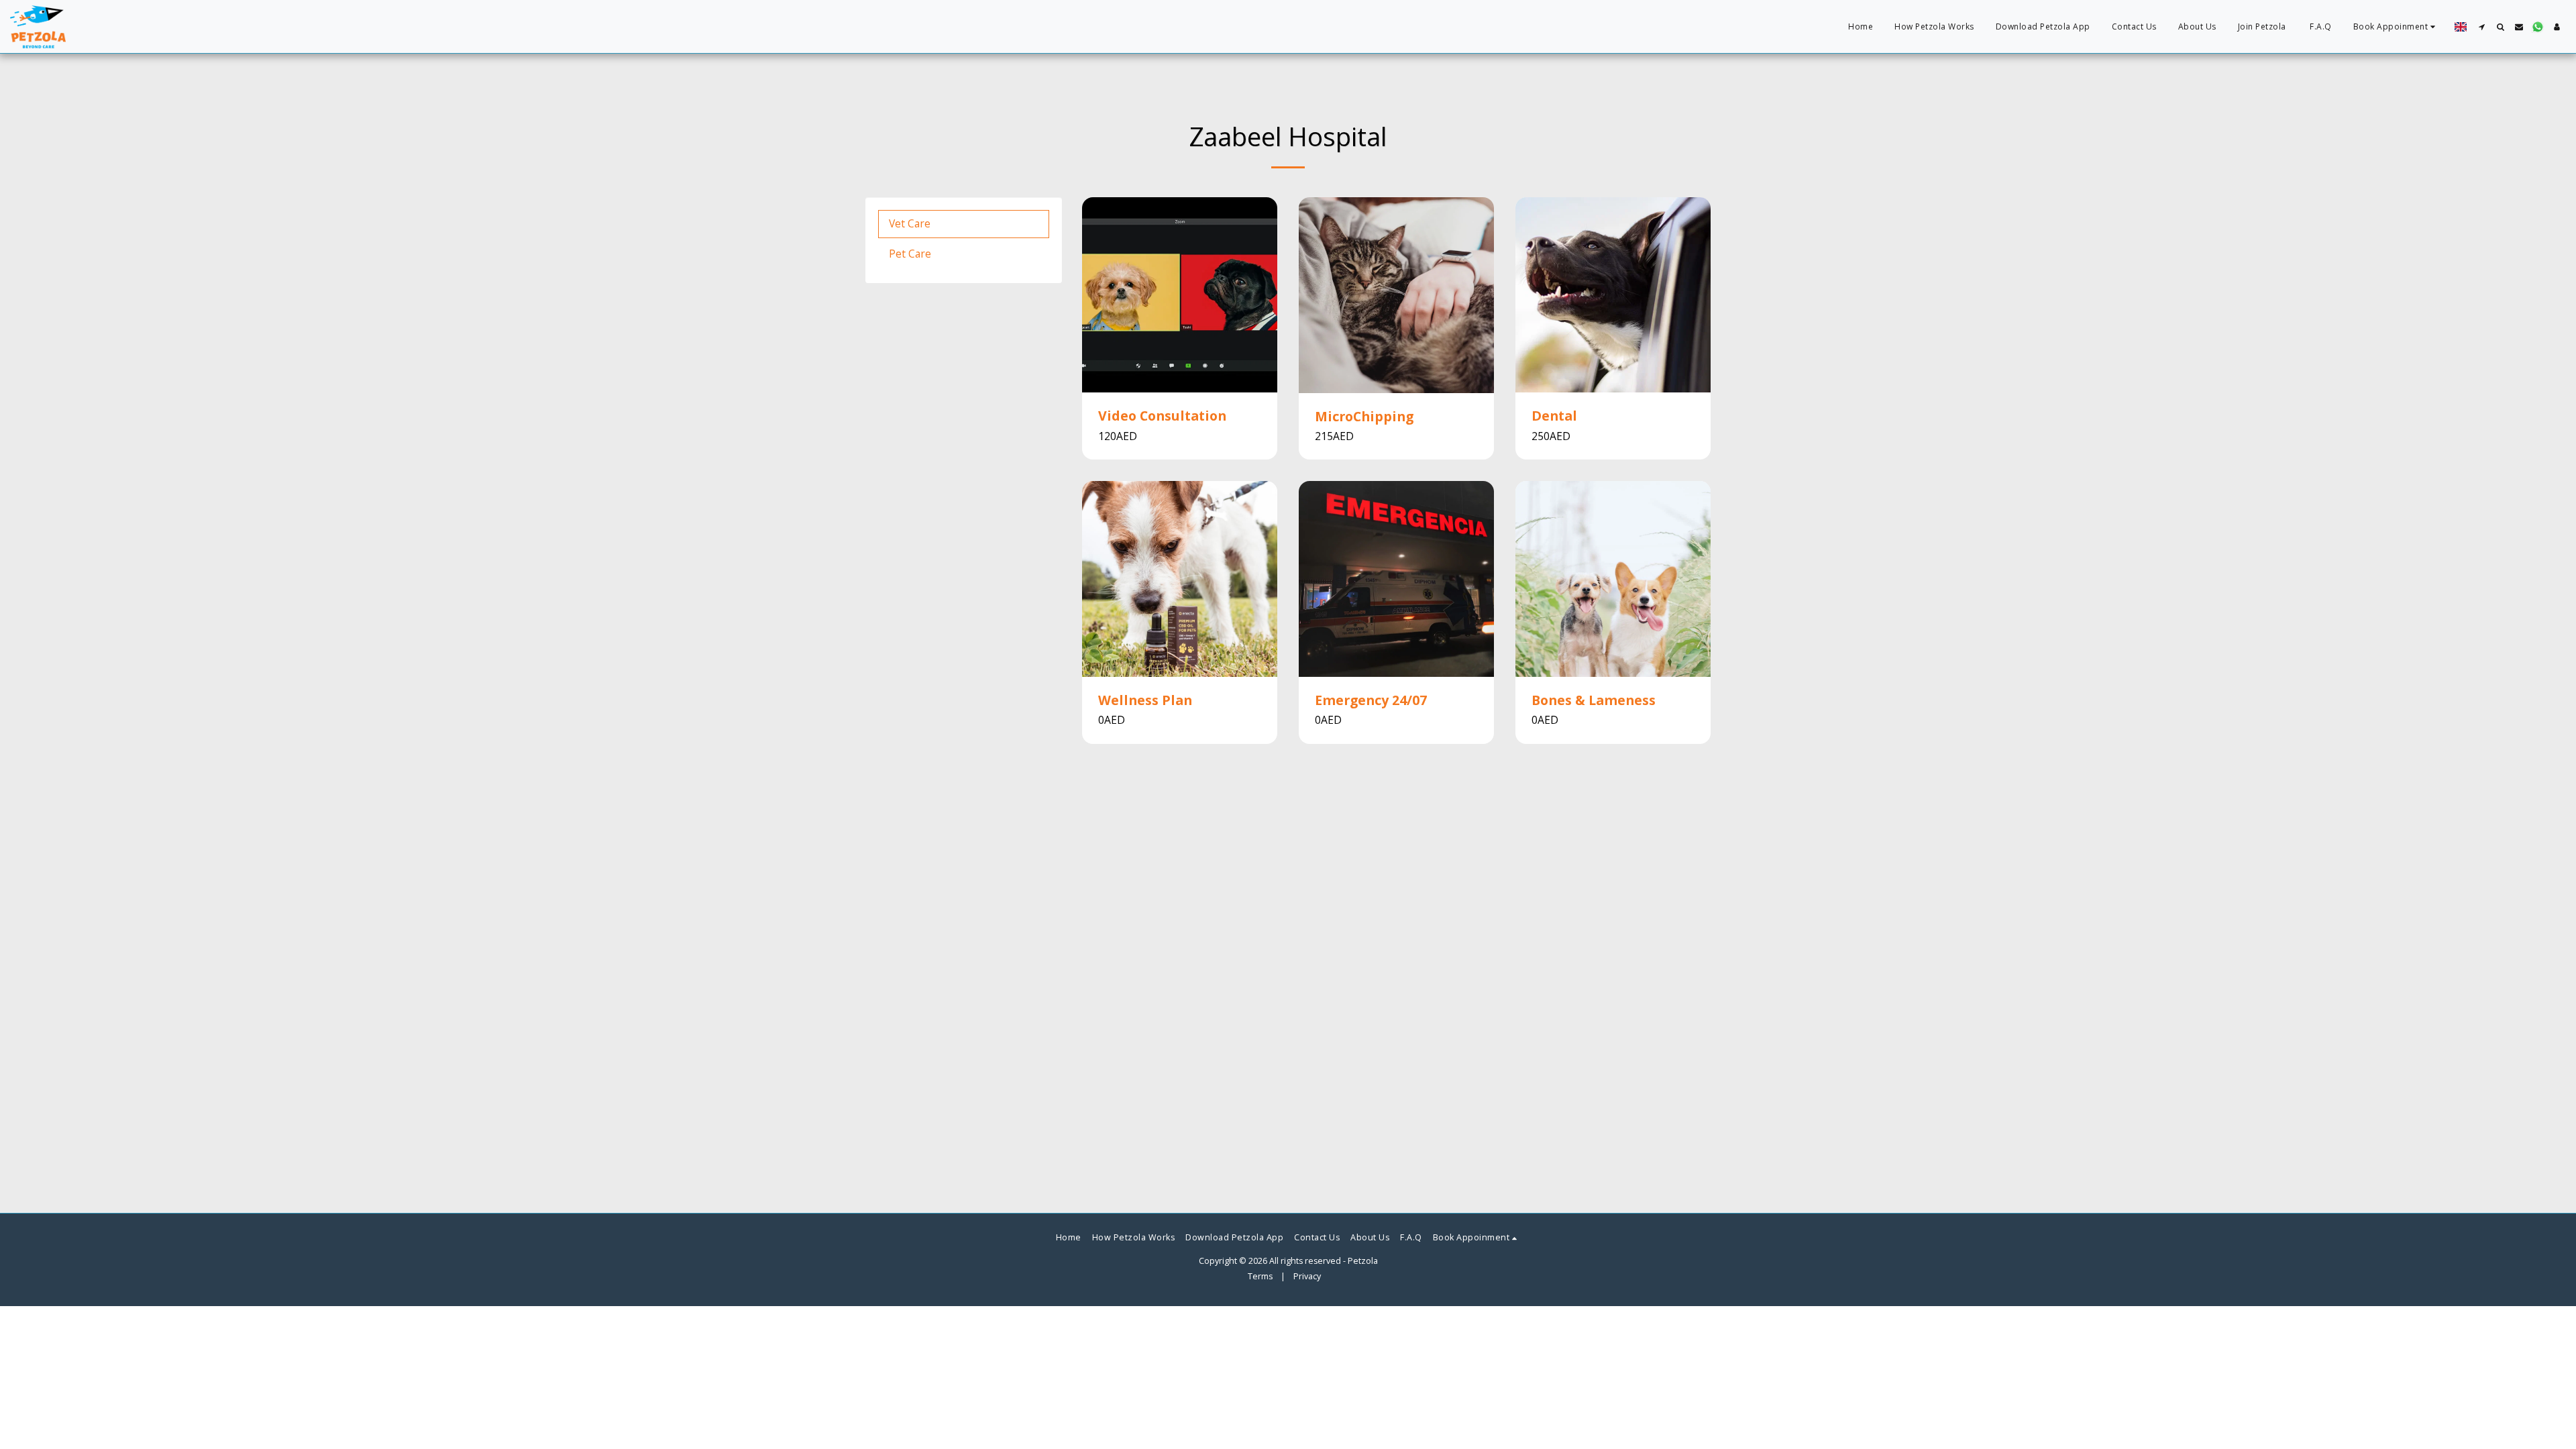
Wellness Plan (1145, 700)
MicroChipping (1364, 416)
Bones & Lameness (1594, 700)
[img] (1180, 295)
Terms (1260, 1276)
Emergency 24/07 (1371, 700)
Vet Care (910, 223)
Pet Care (910, 254)
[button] (2396, 27)
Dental (1554, 416)
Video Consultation (1162, 416)
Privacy (1307, 1276)
